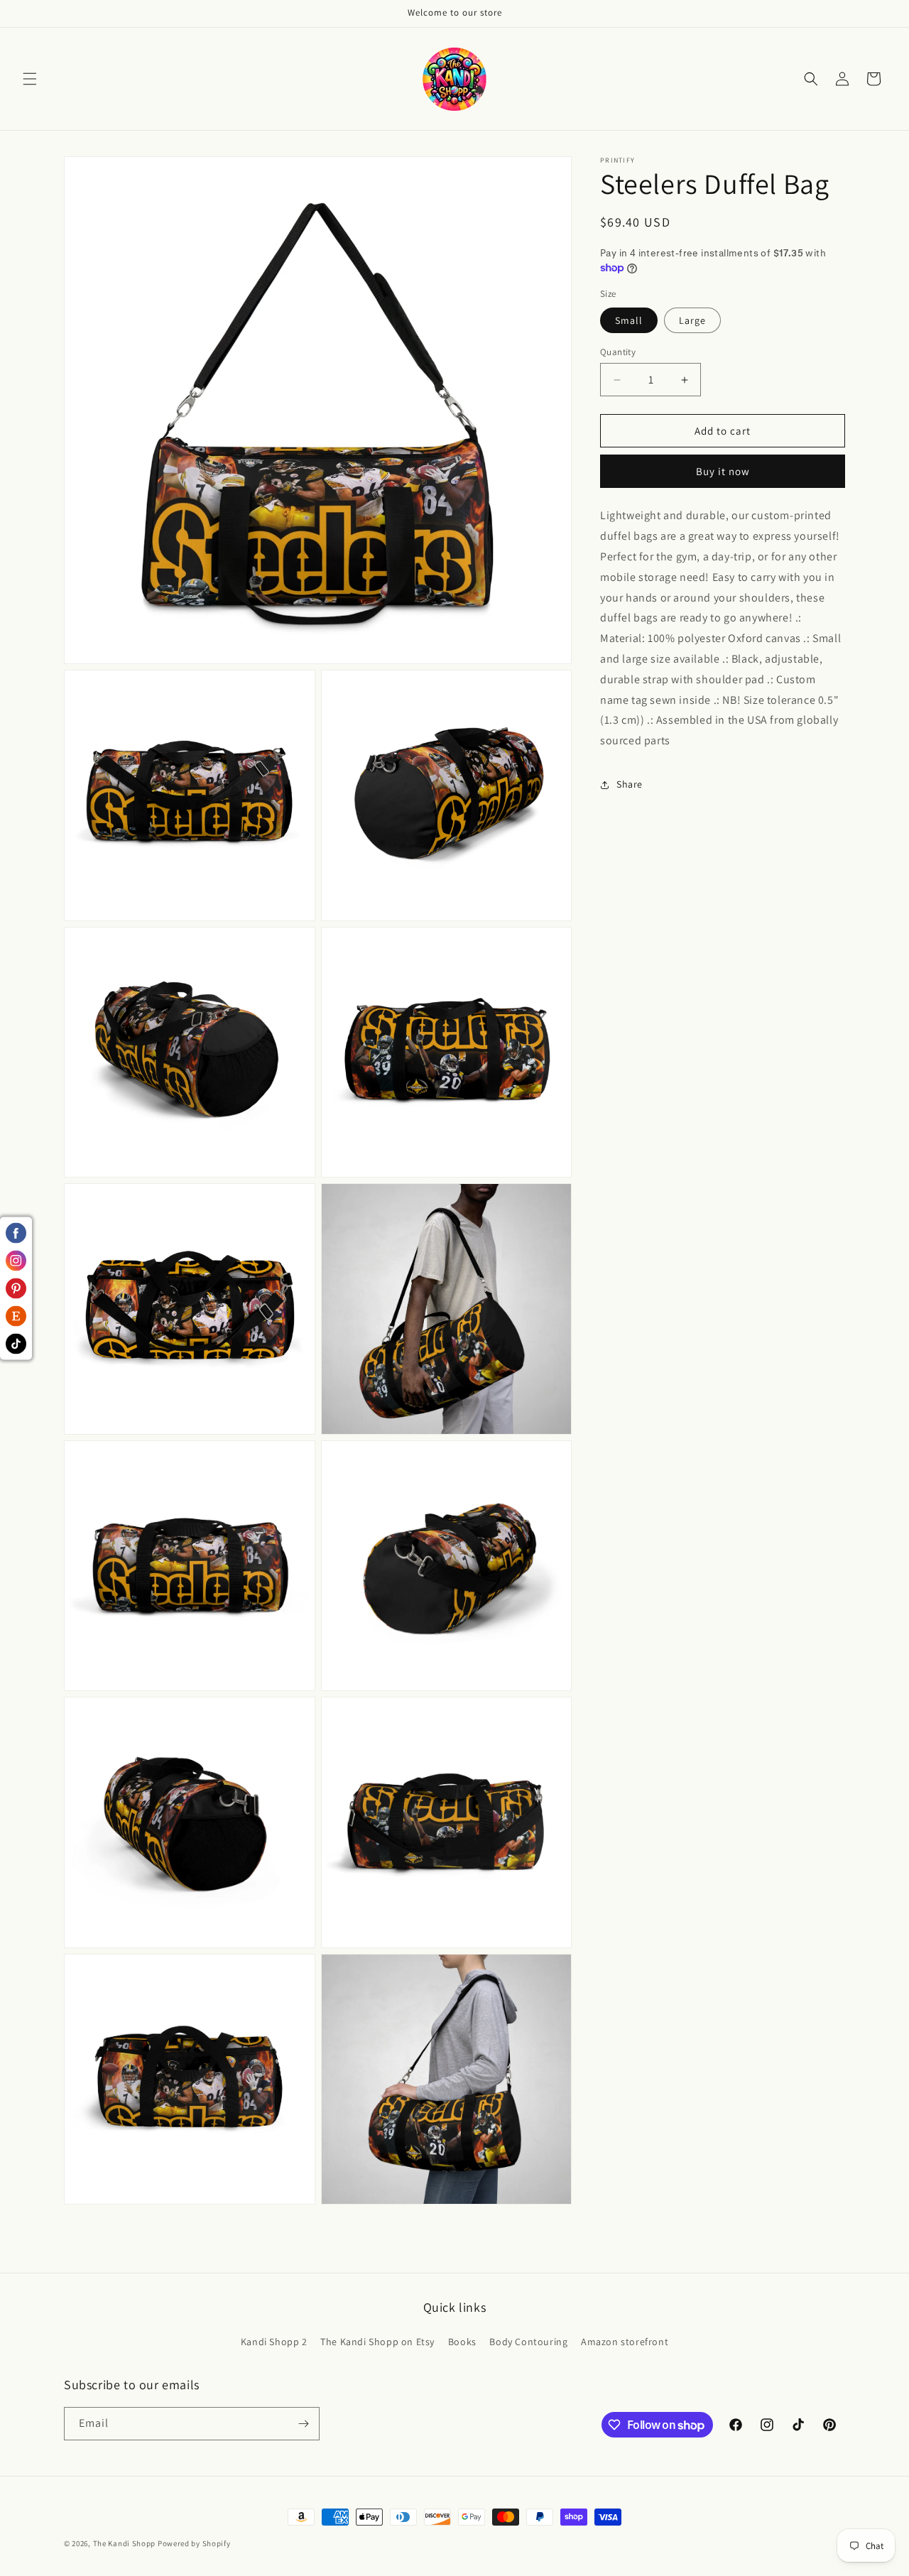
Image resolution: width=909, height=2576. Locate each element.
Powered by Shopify (194, 2543)
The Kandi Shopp (125, 2543)
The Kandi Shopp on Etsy (377, 2342)
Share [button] (630, 785)
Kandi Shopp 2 (274, 2342)
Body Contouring (528, 2342)
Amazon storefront (625, 2342)
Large (692, 320)
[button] (30, 79)
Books (462, 2342)
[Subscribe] (303, 2424)
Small (629, 320)
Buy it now (723, 472)
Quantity (618, 352)
